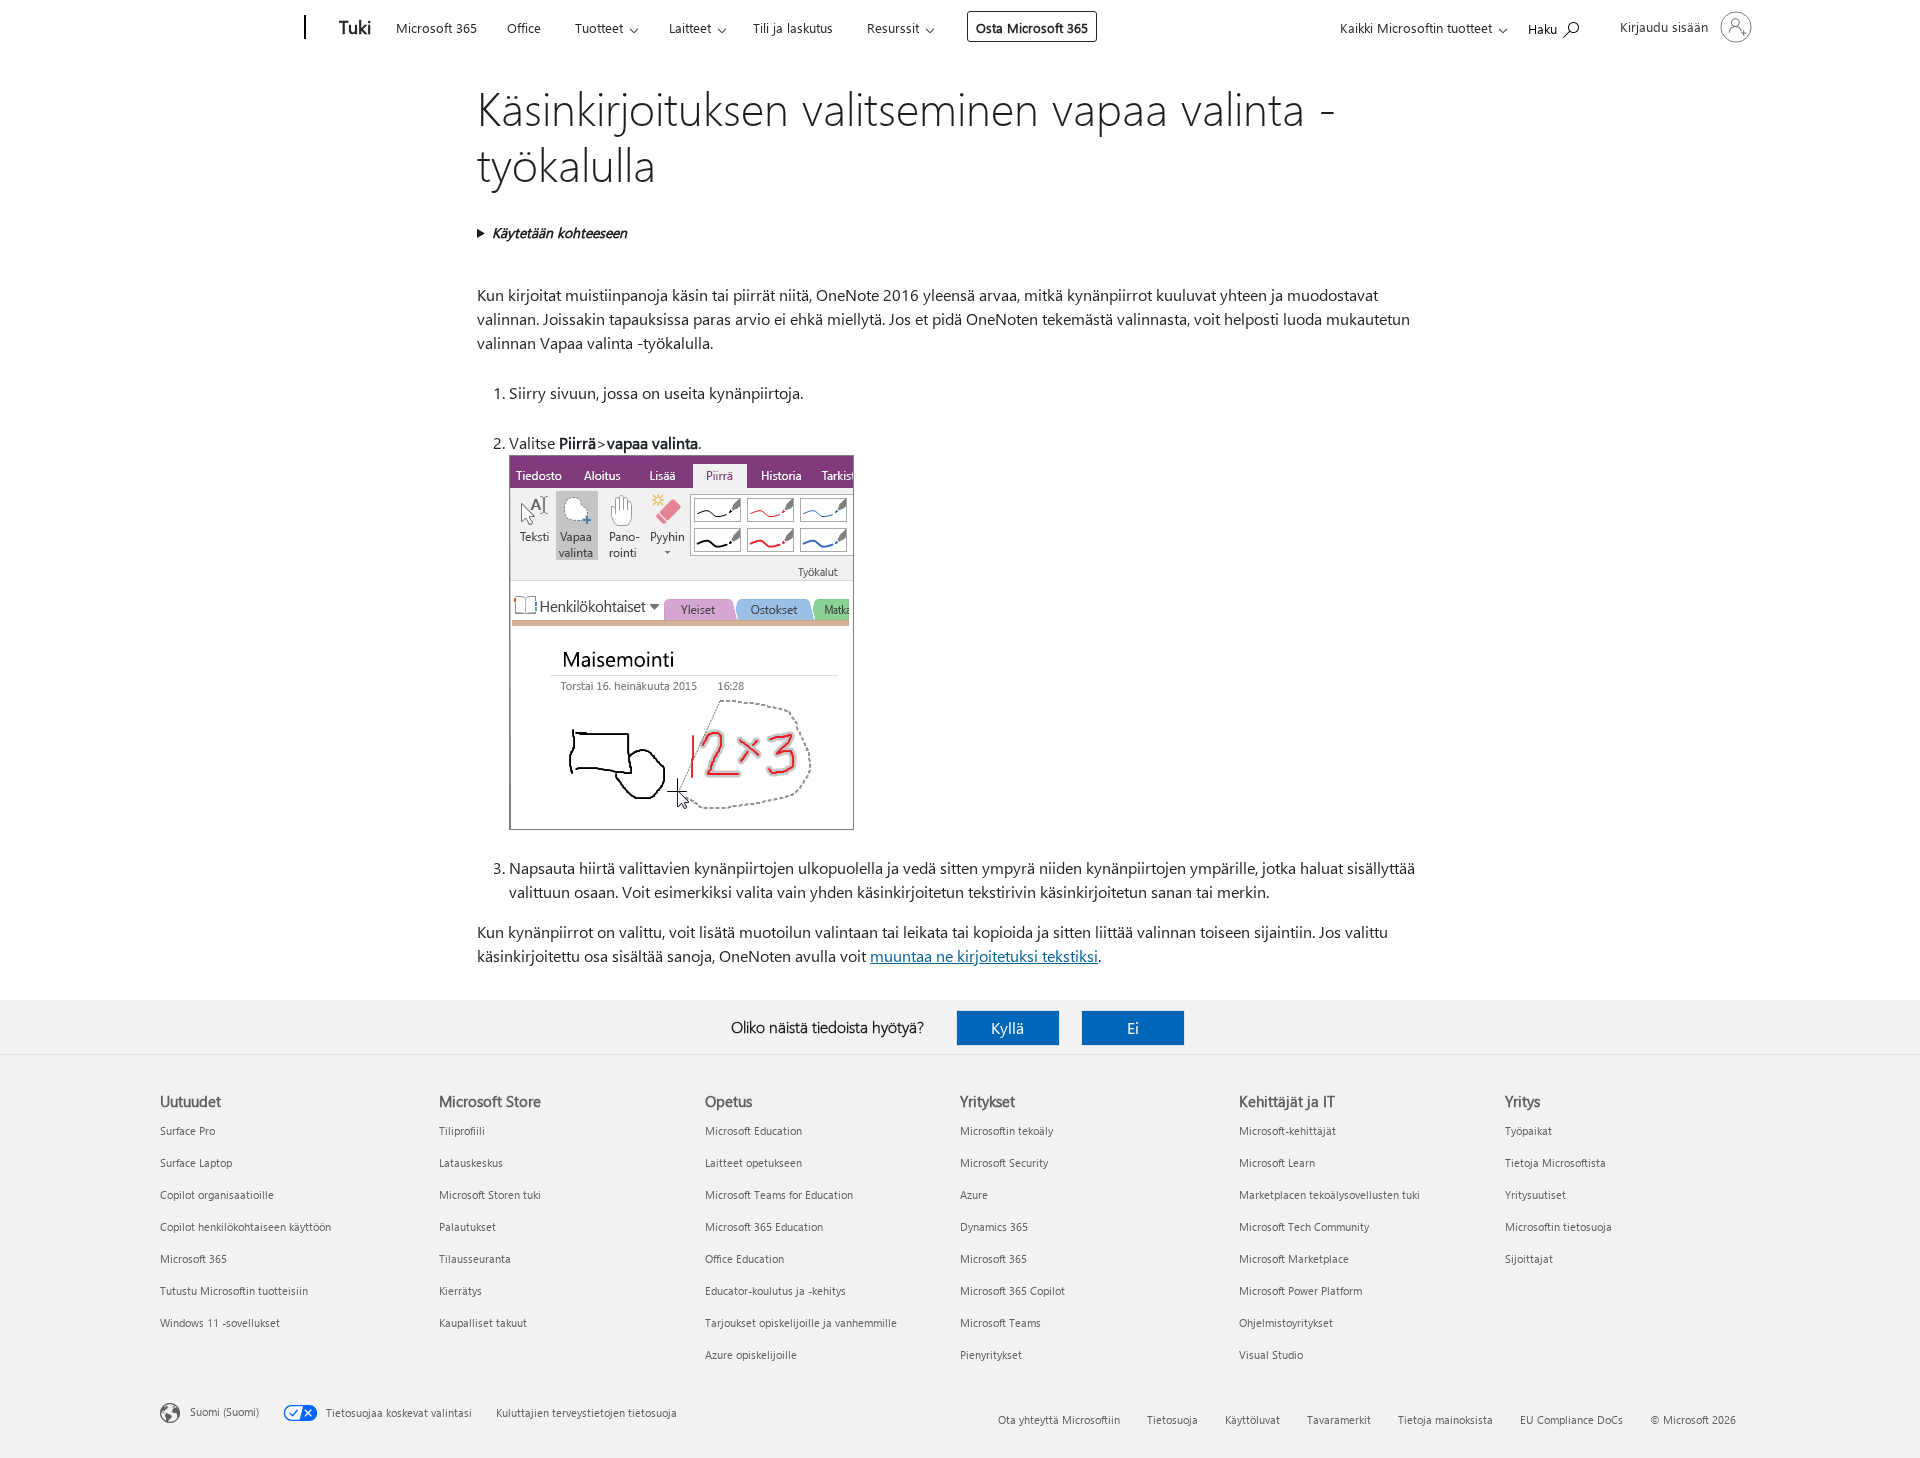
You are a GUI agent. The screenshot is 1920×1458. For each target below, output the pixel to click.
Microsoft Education (753, 1130)
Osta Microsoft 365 (1032, 27)
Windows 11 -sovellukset (220, 1322)
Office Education (744, 1258)
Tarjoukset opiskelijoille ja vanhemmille (801, 1322)
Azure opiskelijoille (751, 1354)
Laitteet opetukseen (753, 1162)
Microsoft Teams (1000, 1322)
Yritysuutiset (1535, 1194)
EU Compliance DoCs (1571, 1419)
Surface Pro (187, 1130)
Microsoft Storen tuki (490, 1194)
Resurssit (893, 27)
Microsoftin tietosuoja (1558, 1226)
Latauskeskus (471, 1162)
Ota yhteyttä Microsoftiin (1059, 1419)
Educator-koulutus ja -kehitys (775, 1290)
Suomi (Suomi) (224, 1411)
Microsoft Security (1004, 1162)
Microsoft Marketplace (1294, 1258)
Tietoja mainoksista (1445, 1419)
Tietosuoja (1172, 1419)
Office (524, 27)
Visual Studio (1271, 1354)
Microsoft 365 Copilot (1012, 1290)
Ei (1133, 1027)
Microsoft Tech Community (1304, 1226)
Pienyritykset (991, 1354)
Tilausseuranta (475, 1258)
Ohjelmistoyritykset (1286, 1322)
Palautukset (467, 1226)
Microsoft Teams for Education (779, 1194)
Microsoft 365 (436, 27)
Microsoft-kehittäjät (1287, 1130)
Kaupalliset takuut (483, 1322)
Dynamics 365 (994, 1226)
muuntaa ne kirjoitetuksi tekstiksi (984, 955)
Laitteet (690, 27)
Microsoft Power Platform (1300, 1290)
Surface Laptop (196, 1162)
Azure (974, 1194)
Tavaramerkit (1339, 1419)
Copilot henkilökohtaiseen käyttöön (245, 1226)
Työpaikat (1528, 1130)
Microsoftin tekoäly (1006, 1130)
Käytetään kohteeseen (559, 232)
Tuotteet (599, 27)
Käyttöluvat (1252, 1419)
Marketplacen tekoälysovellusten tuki (1329, 1194)
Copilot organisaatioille (217, 1194)
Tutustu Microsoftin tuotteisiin (234, 1290)
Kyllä (1007, 1027)
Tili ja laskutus (793, 27)
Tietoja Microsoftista (1555, 1162)
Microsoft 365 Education (764, 1226)
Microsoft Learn (1277, 1162)
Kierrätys (460, 1290)
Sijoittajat (1529, 1258)
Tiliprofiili (462, 1130)
